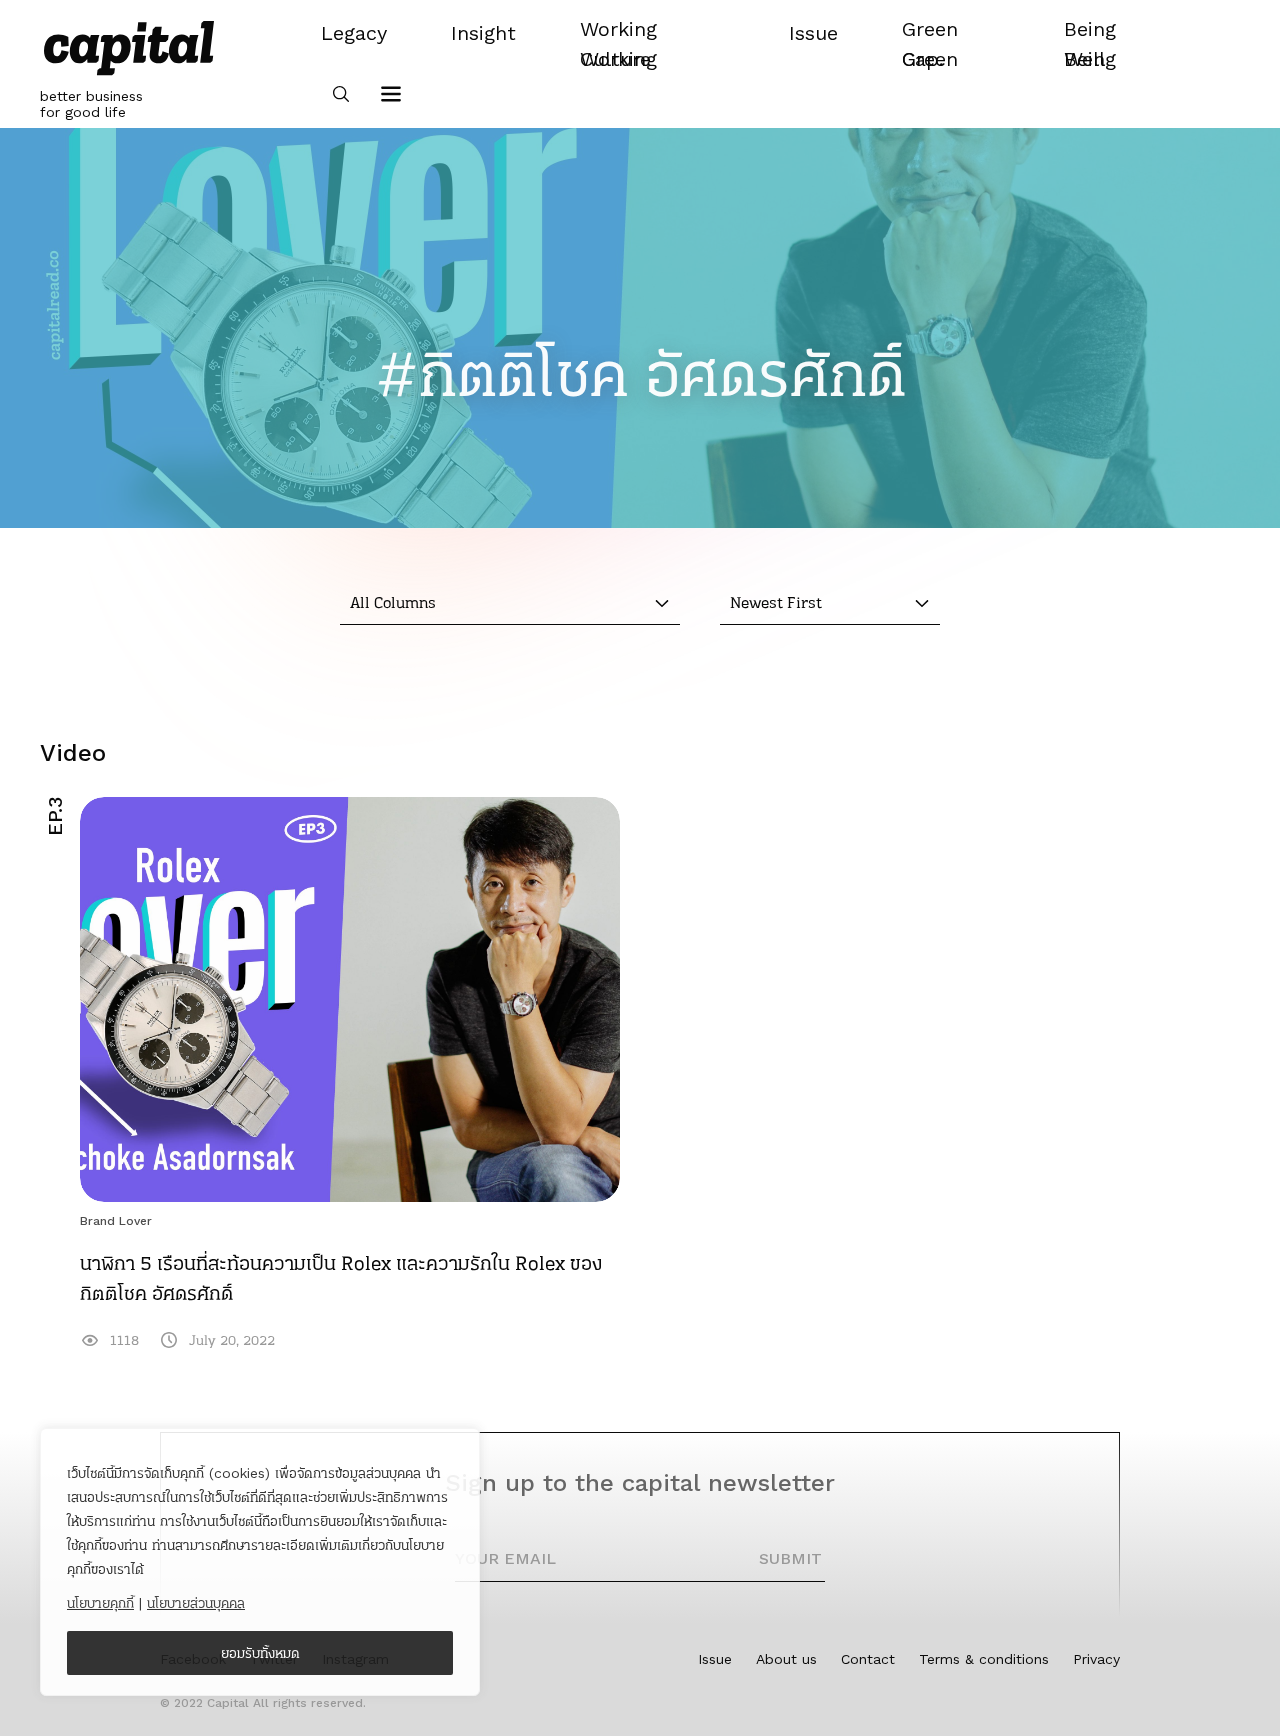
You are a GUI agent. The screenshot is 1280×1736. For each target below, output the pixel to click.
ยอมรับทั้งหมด (260, 1653)
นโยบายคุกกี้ (100, 1603)
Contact (868, 1659)
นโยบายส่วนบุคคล (196, 1603)
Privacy (1096, 1659)
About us (786, 1659)
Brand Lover (116, 1221)
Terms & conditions (984, 1659)
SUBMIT (790, 1558)
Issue (715, 1659)
